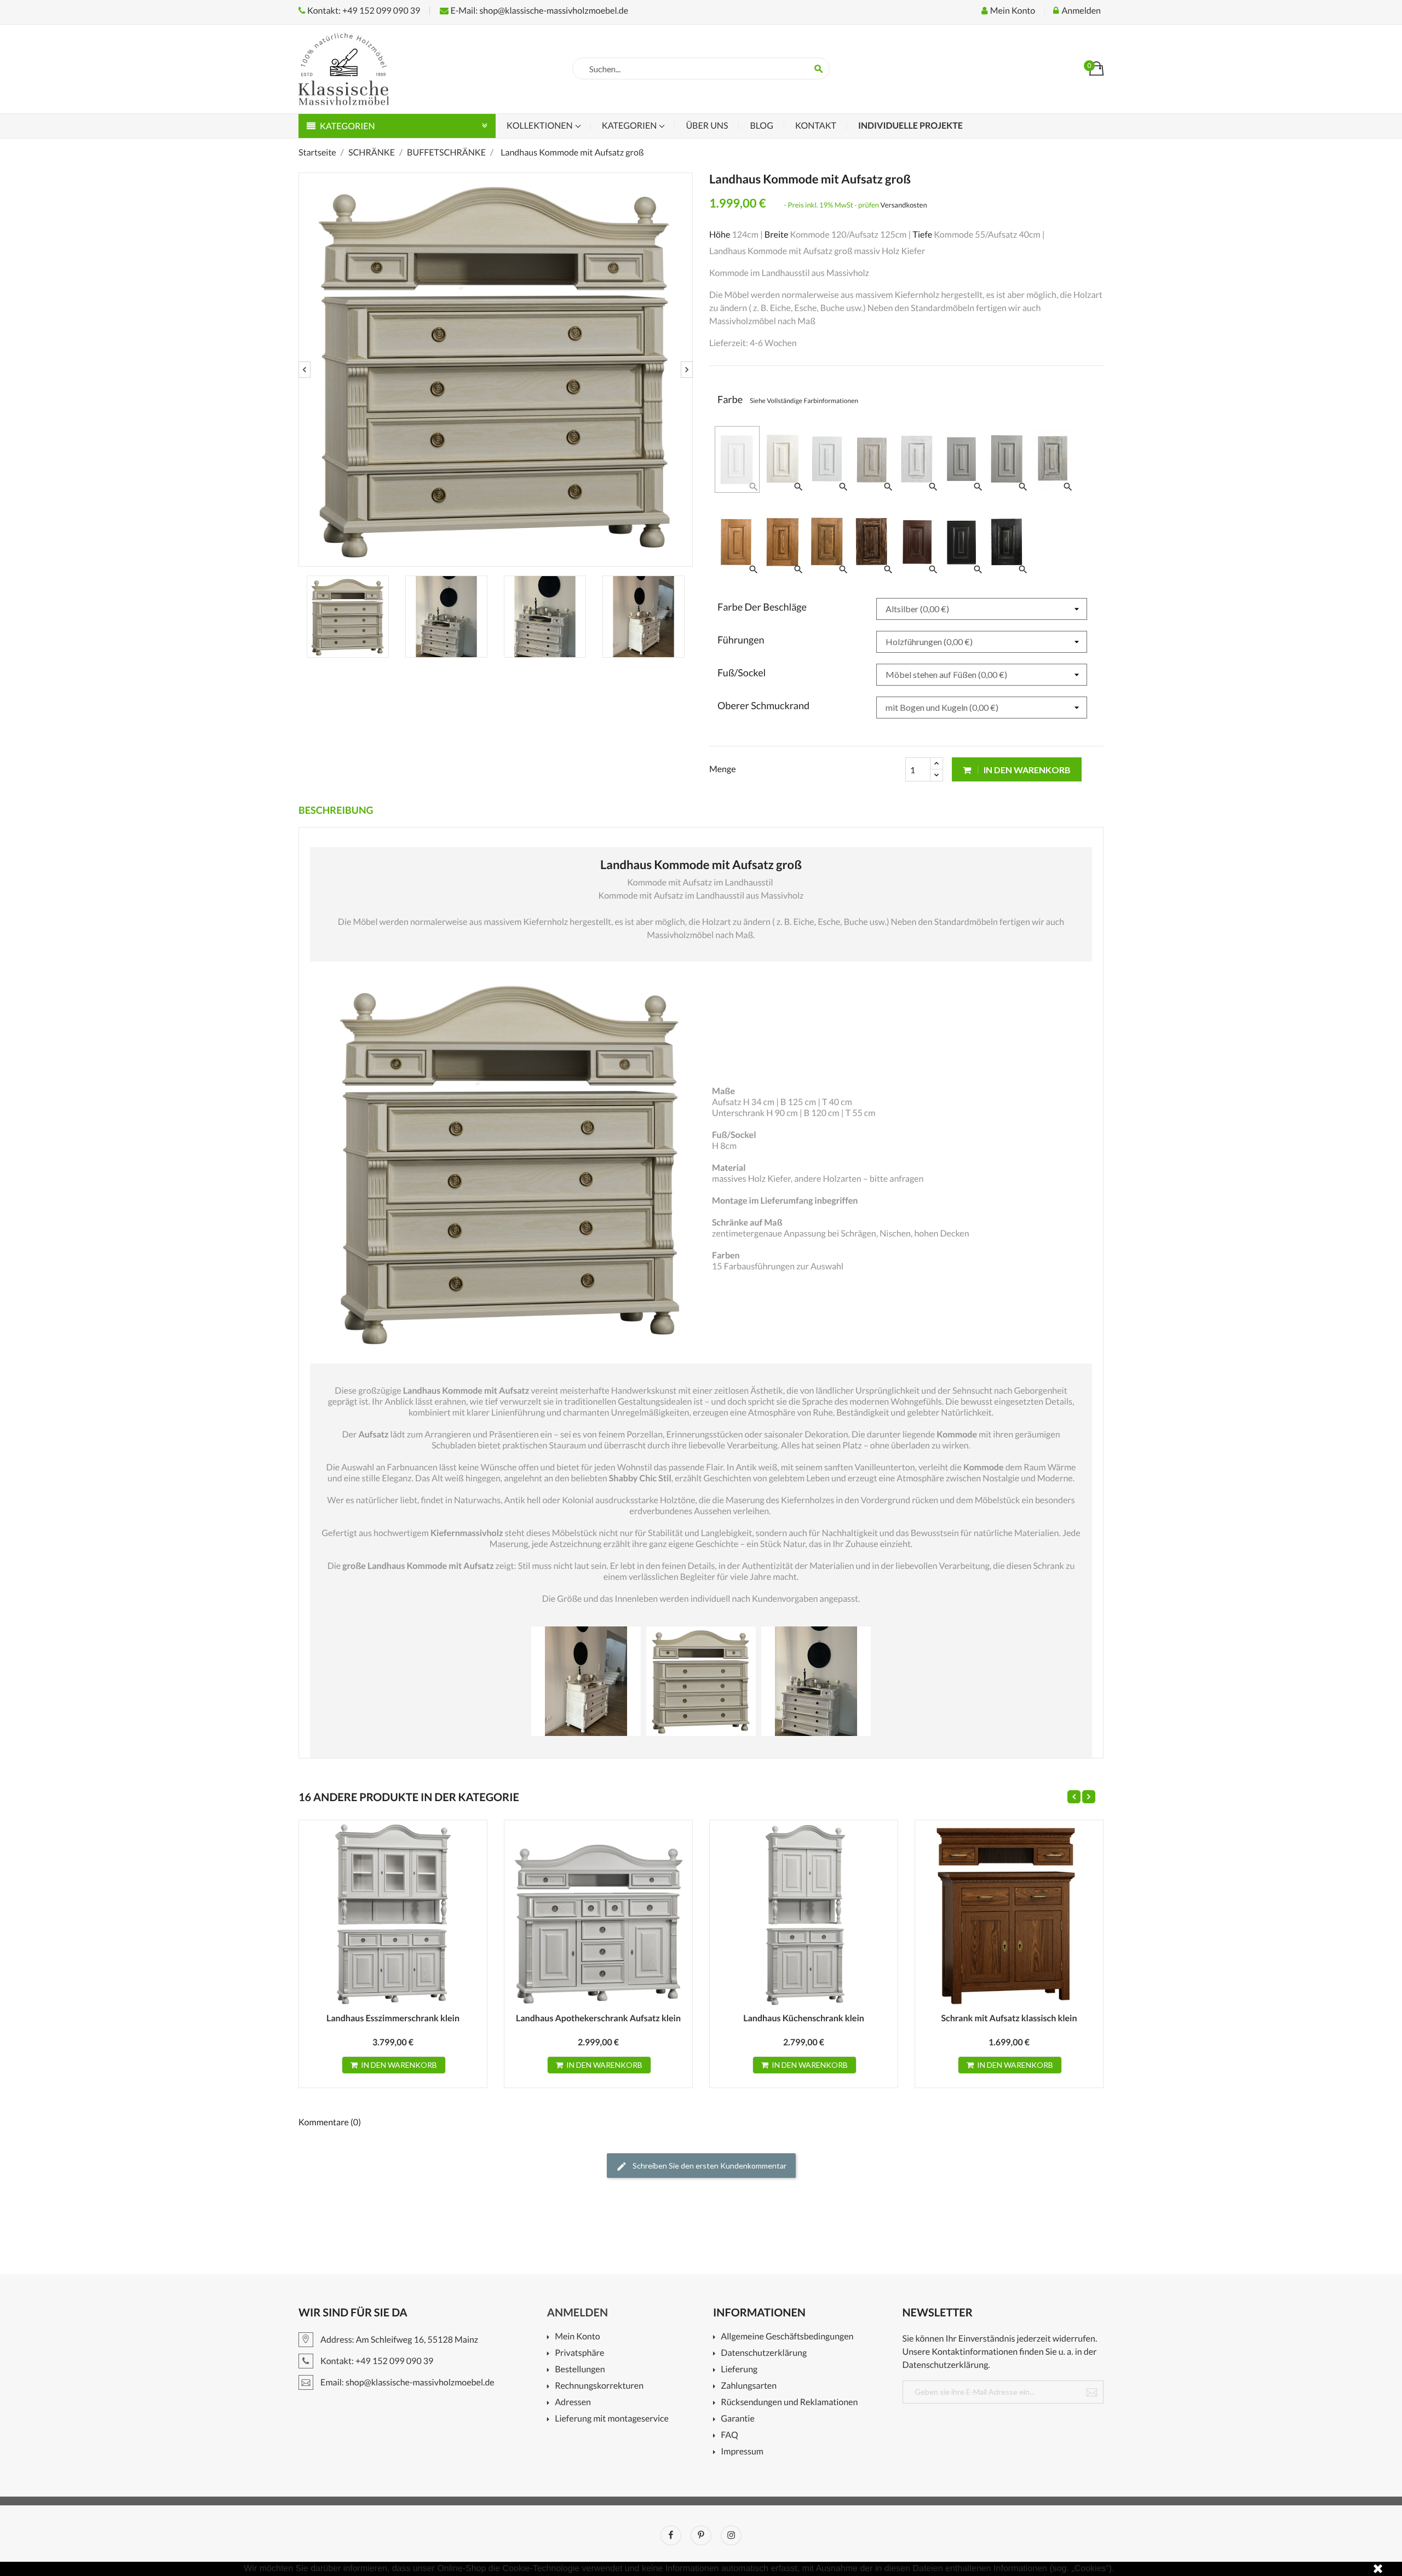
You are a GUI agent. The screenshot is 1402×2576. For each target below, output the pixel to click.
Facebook (671, 2535)
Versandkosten (904, 205)
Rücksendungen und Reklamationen (789, 2403)
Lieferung (739, 2370)
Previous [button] (304, 370)
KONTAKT (816, 126)
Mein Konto (577, 2337)
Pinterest (701, 2535)
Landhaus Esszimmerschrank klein (393, 2018)
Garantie (737, 2419)
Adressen (573, 2403)
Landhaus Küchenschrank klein (804, 2018)
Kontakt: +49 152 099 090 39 (363, 11)
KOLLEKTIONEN (541, 126)
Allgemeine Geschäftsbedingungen (787, 2337)
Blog (761, 126)
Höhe (720, 235)
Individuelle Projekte (910, 126)
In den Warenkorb (1026, 770)
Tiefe (922, 235)
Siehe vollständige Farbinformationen (804, 401)
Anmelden (578, 2313)
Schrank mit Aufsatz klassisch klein (1009, 2018)
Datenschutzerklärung (764, 2353)
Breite (777, 235)
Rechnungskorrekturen (599, 2386)
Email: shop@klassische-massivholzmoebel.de (407, 2382)
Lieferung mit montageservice (612, 2419)
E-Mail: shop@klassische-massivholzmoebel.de (538, 11)
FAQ (729, 2436)
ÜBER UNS (707, 126)
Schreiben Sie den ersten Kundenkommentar (709, 2166)
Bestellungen (580, 2370)
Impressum (742, 2452)
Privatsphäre (579, 2353)
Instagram (731, 2535)
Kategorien (630, 126)
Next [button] (687, 370)
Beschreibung (336, 810)
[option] (496, 370)
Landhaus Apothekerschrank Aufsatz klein (598, 2018)
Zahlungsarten (749, 2386)
